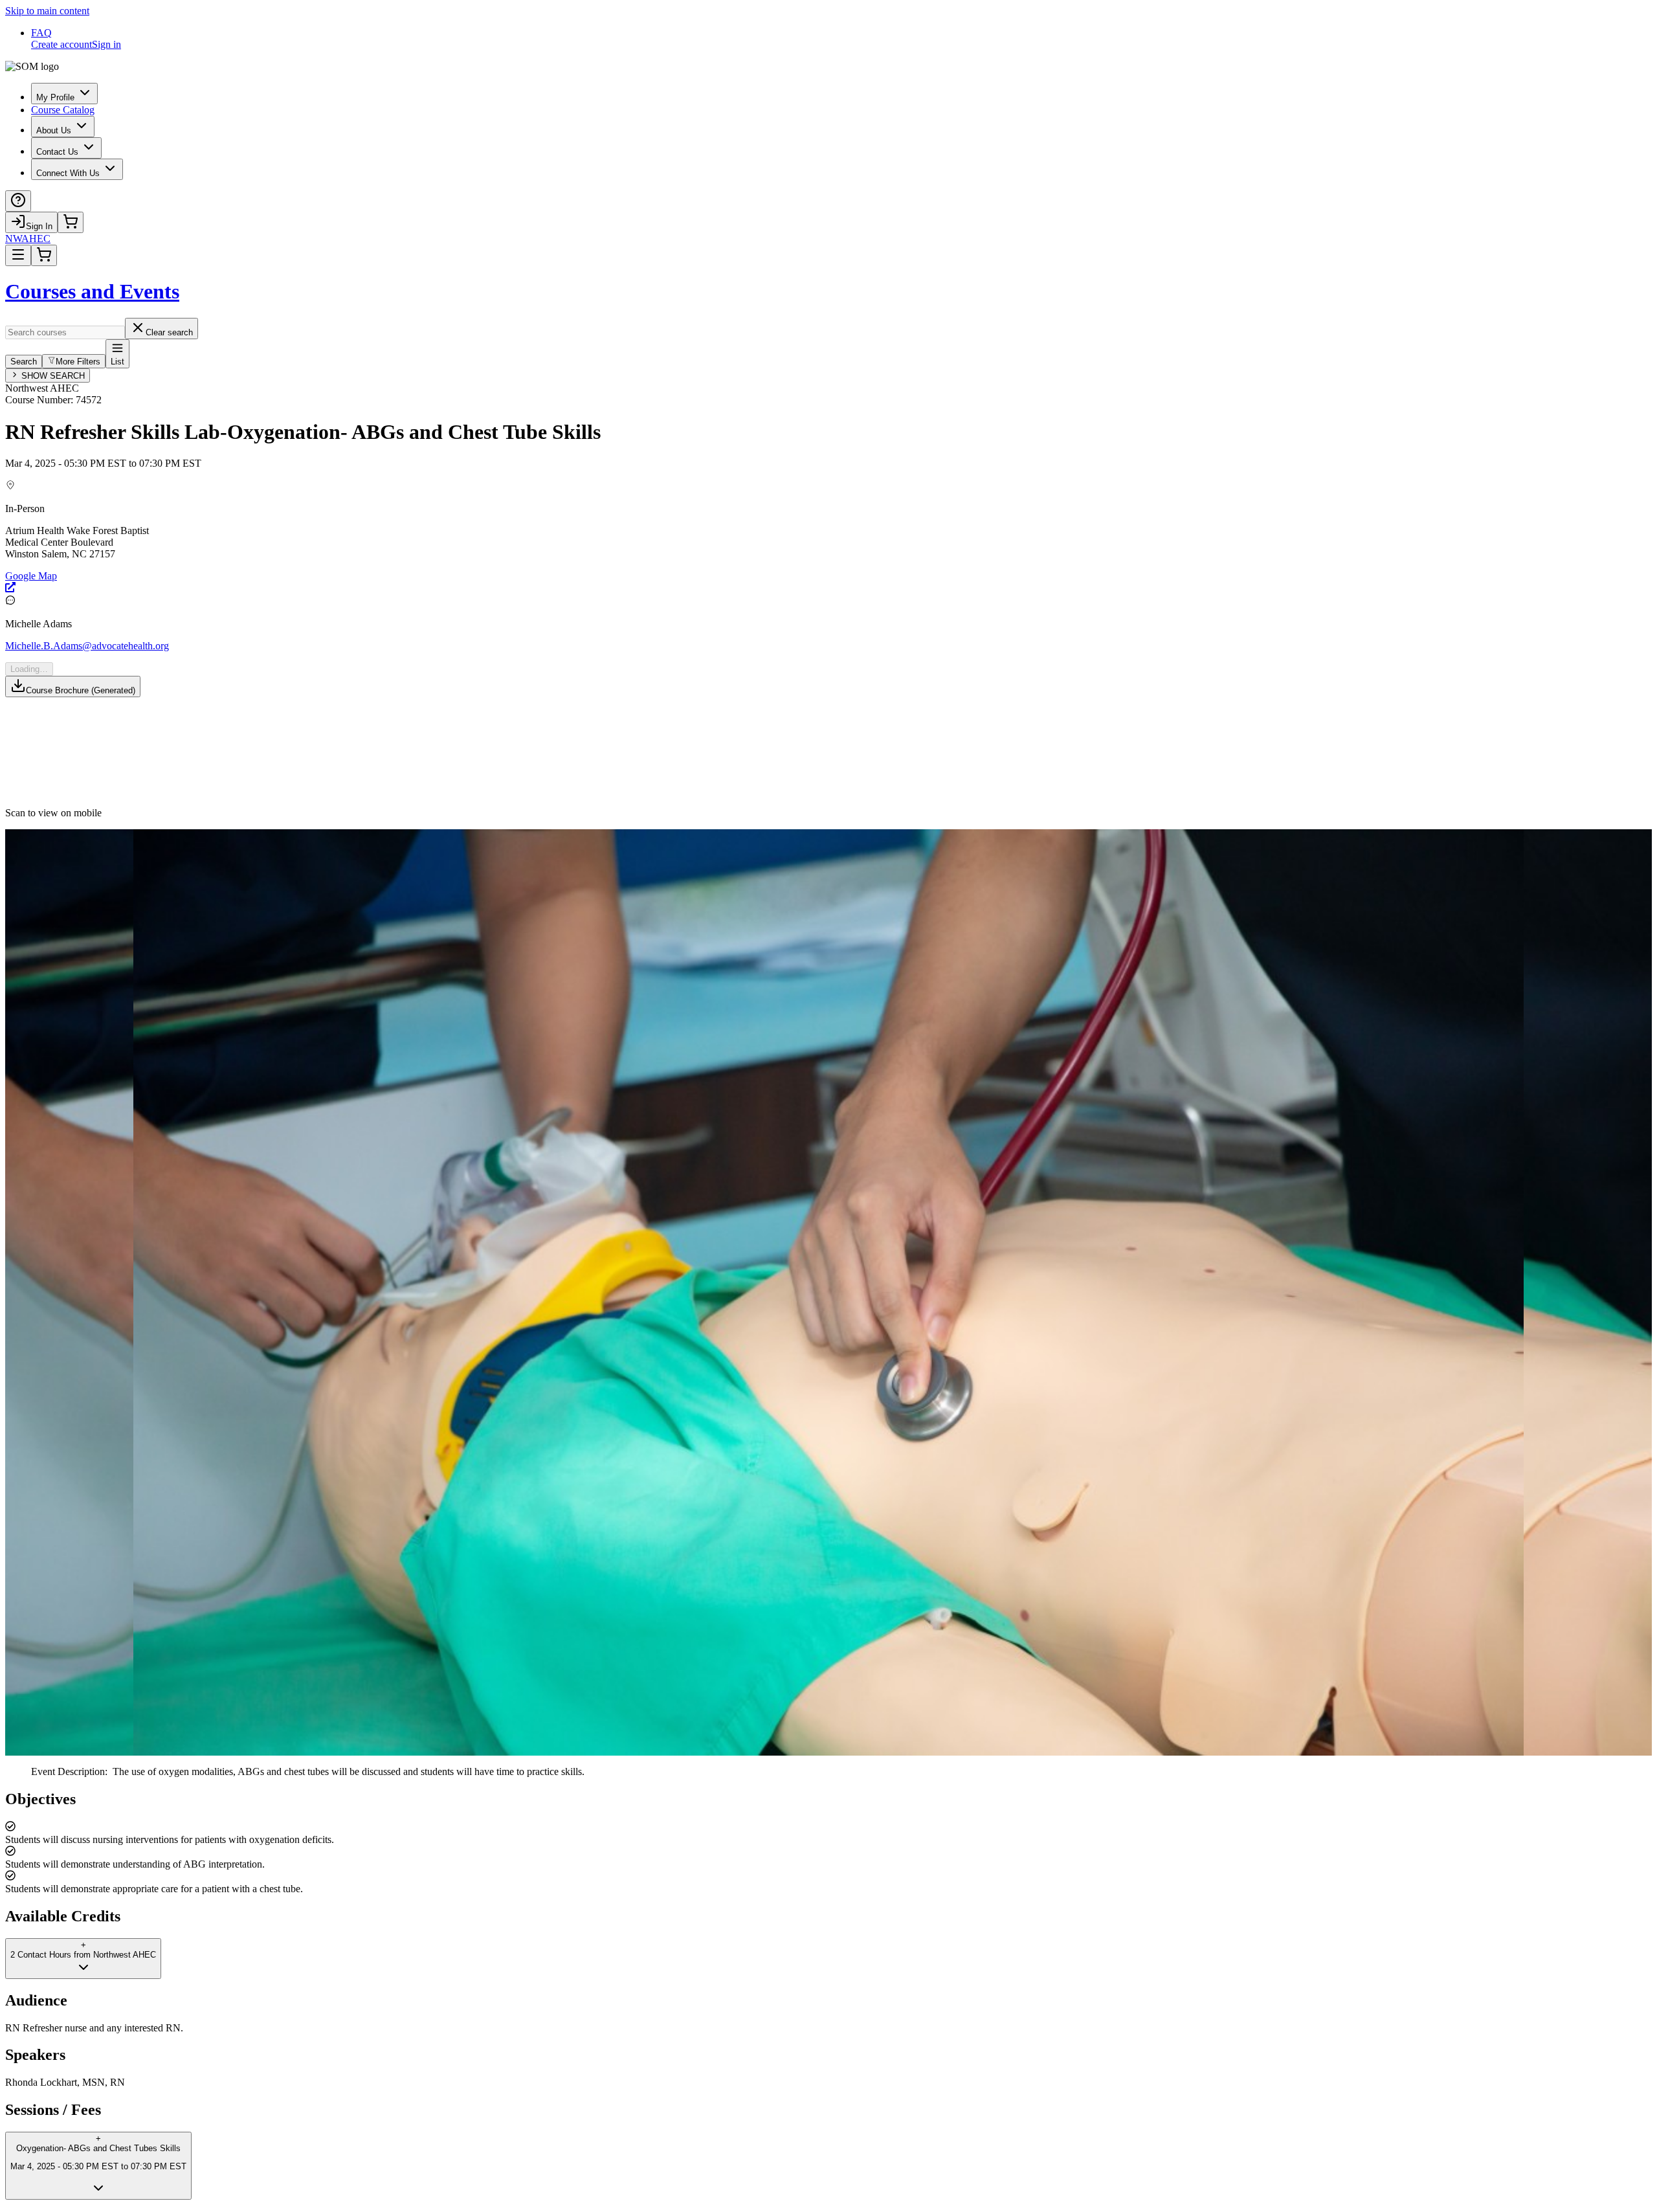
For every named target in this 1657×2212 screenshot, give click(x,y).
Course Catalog (63, 110)
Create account (61, 44)
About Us (54, 130)
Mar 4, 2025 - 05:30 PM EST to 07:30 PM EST (103, 463)
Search (24, 362)
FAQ (41, 33)
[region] (828, 1843)
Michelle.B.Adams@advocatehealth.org (87, 646)
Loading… (29, 669)
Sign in (106, 44)
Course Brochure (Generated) (81, 690)
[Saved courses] (71, 222)
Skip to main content (47, 11)
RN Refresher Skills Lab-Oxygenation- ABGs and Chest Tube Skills (303, 432)
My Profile (55, 97)
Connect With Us (68, 173)
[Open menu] (18, 255)
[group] (828, 537)
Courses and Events (92, 291)
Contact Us (57, 152)
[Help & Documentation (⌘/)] (18, 201)
